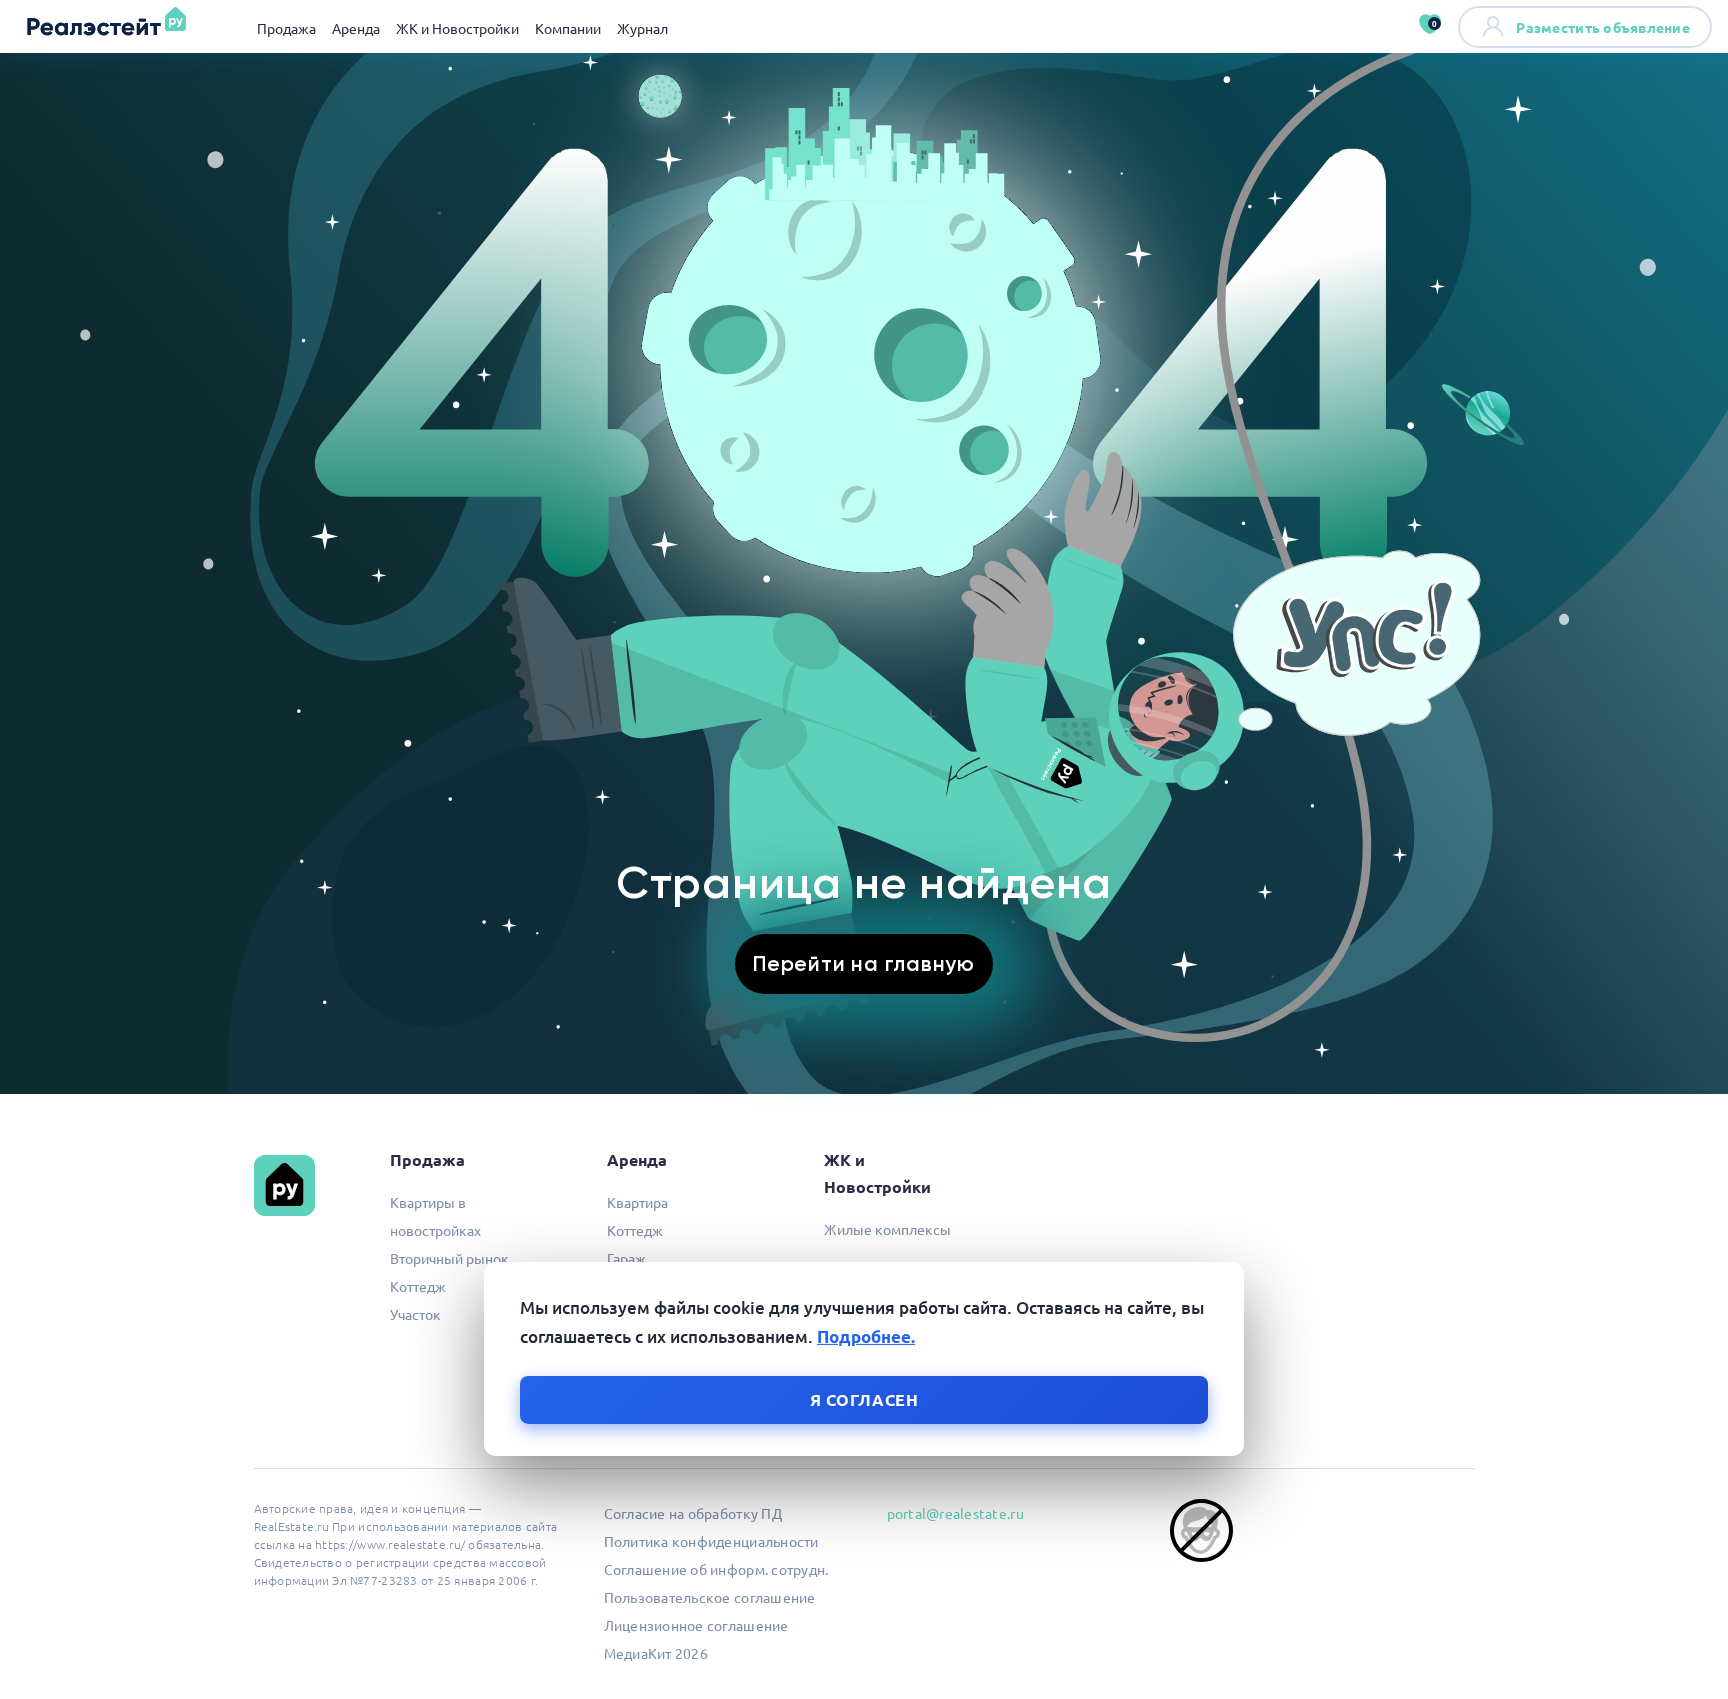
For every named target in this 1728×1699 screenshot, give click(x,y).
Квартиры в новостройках (435, 1216)
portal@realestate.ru (955, 1513)
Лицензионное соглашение (696, 1625)
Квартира (637, 1202)
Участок (415, 1314)
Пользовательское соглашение (710, 1597)
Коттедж (418, 1286)
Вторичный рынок (449, 1258)
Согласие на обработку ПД (693, 1513)
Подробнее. (866, 1336)
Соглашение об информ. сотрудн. (716, 1569)
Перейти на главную (864, 963)
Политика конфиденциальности (711, 1541)
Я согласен (864, 1399)
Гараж (626, 1258)
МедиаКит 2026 (656, 1653)
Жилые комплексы (887, 1229)
